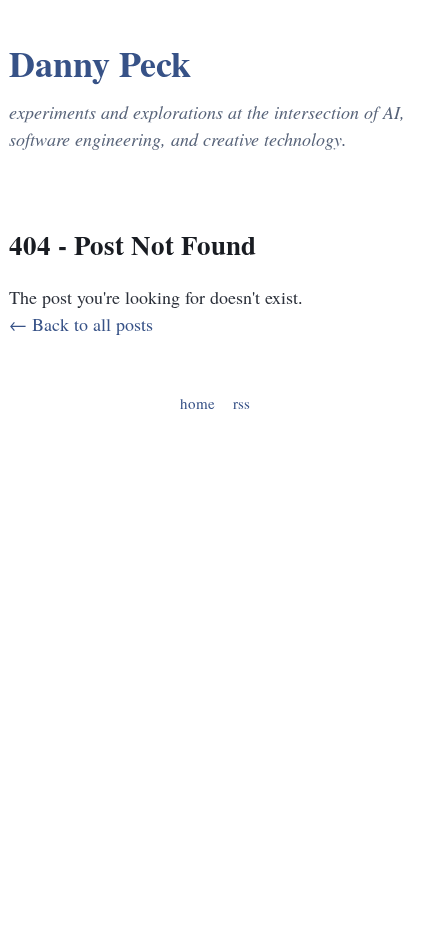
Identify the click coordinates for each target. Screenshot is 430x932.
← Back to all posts (81, 324)
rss (241, 403)
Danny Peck (100, 63)
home (197, 403)
